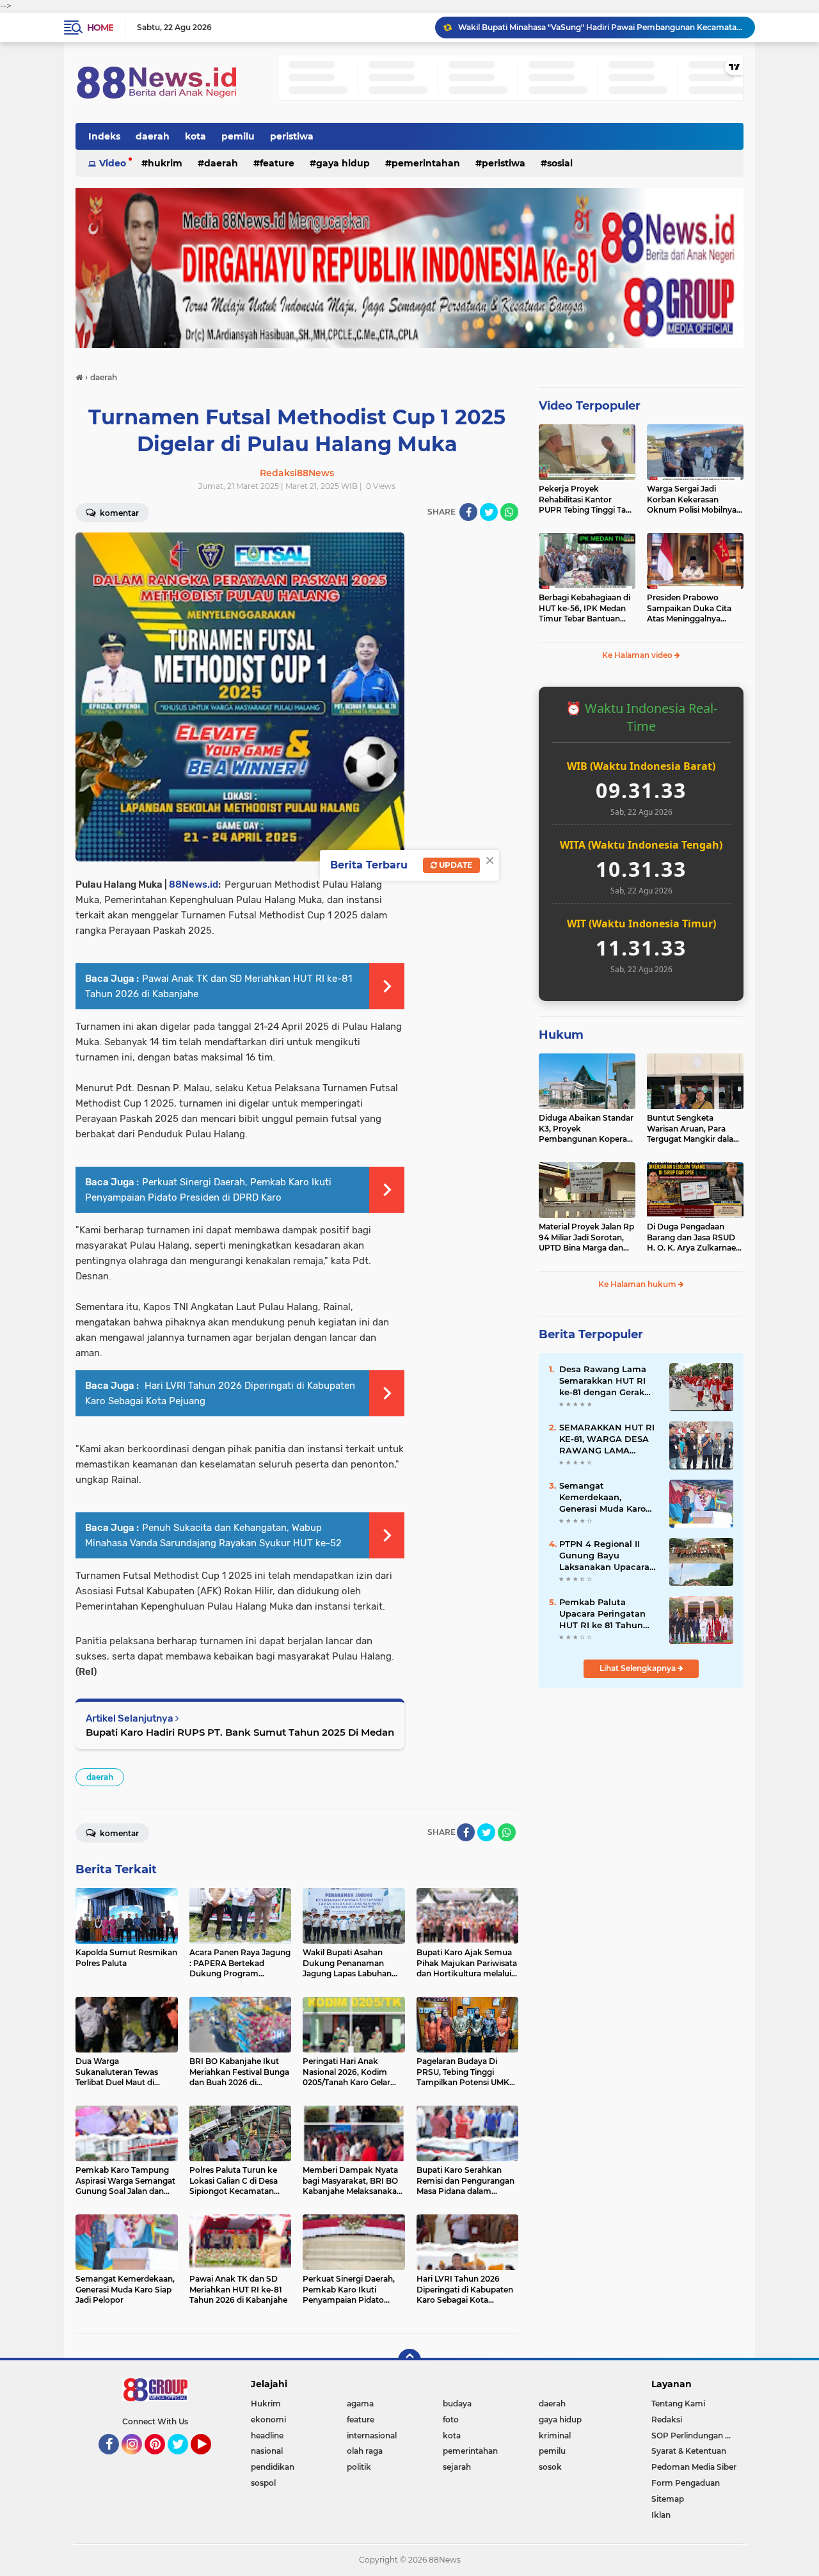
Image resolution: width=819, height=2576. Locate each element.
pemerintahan (426, 163)
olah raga (365, 2451)
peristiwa (292, 136)
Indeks (104, 136)
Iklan (661, 2515)
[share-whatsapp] (509, 512)
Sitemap (668, 2499)
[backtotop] (409, 2360)
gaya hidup (343, 163)
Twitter (184, 2460)
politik (359, 2467)
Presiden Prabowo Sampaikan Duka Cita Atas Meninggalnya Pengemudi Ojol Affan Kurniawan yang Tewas (691, 609)
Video (113, 163)
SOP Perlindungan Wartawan (697, 2436)
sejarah (457, 2467)
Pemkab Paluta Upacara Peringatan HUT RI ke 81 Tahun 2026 (602, 1614)
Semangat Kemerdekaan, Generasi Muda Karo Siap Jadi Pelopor (602, 1498)
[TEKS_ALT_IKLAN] (409, 268)
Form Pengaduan (686, 2483)
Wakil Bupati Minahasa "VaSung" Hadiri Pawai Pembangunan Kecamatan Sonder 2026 (601, 27)
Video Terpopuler (590, 406)
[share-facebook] (468, 512)
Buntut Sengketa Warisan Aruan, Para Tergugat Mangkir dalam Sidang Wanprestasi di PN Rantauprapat (694, 1129)
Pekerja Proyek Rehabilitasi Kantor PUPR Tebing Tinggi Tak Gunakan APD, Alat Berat (585, 500)
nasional (267, 2451)
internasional (372, 2436)
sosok (550, 2467)
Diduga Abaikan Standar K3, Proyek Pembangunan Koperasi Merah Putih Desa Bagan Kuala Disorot (586, 1129)
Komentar (118, 513)
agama (360, 2404)
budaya (457, 2404)
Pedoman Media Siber (694, 2467)
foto (451, 2420)
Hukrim (165, 163)
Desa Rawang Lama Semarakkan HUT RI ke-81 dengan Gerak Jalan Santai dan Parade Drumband (603, 1381)
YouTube (210, 2460)
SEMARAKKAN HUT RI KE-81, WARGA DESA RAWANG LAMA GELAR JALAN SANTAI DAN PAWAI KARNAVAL (608, 1439)
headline (267, 2436)
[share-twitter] (489, 512)
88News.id (194, 884)
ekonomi (268, 2420)
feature (277, 163)
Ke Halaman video (638, 655)
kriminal (555, 2436)
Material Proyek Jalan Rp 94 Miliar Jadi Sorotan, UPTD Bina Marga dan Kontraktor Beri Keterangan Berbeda (586, 1238)
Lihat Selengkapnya (639, 1668)
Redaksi (667, 2420)
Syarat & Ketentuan (689, 2451)
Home (100, 28)
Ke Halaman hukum (638, 1284)
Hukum (561, 1035)
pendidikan (273, 2467)
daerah (153, 136)
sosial (560, 163)
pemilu (238, 136)
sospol (263, 2483)
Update (455, 865)
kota (195, 136)
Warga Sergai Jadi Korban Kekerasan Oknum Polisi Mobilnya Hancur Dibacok (692, 500)
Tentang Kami (678, 2404)
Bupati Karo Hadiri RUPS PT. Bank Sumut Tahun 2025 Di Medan (240, 1732)
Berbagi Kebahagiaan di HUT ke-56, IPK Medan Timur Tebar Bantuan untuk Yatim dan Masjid (584, 609)
